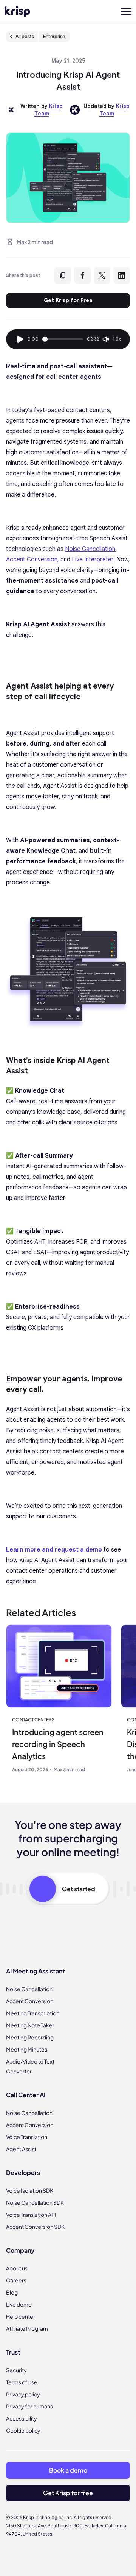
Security (16, 2370)
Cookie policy (23, 2430)
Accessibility (22, 2418)
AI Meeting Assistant (36, 1971)
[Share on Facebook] (82, 275)
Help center (21, 2316)
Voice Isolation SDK (30, 2190)
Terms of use (22, 2382)
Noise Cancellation (29, 1989)
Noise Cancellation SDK (35, 2202)
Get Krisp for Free (68, 300)
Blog (12, 2292)
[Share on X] (102, 275)
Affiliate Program (27, 2328)
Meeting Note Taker (30, 2025)
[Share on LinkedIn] (122, 275)
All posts (25, 36)
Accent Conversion (30, 2001)
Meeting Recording (30, 2037)
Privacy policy (23, 2394)
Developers (23, 2172)
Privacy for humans (29, 2406)
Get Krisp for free (68, 2493)
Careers (16, 2280)
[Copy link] (63, 275)
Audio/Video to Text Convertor (30, 2066)
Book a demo (68, 2470)
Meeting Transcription (33, 2013)
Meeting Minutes (27, 2049)
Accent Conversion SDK (35, 2227)
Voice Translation (27, 2137)
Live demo (19, 2304)
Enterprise (54, 36)
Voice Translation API (31, 2215)
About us (17, 2268)
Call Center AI (26, 2095)
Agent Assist (21, 2149)
